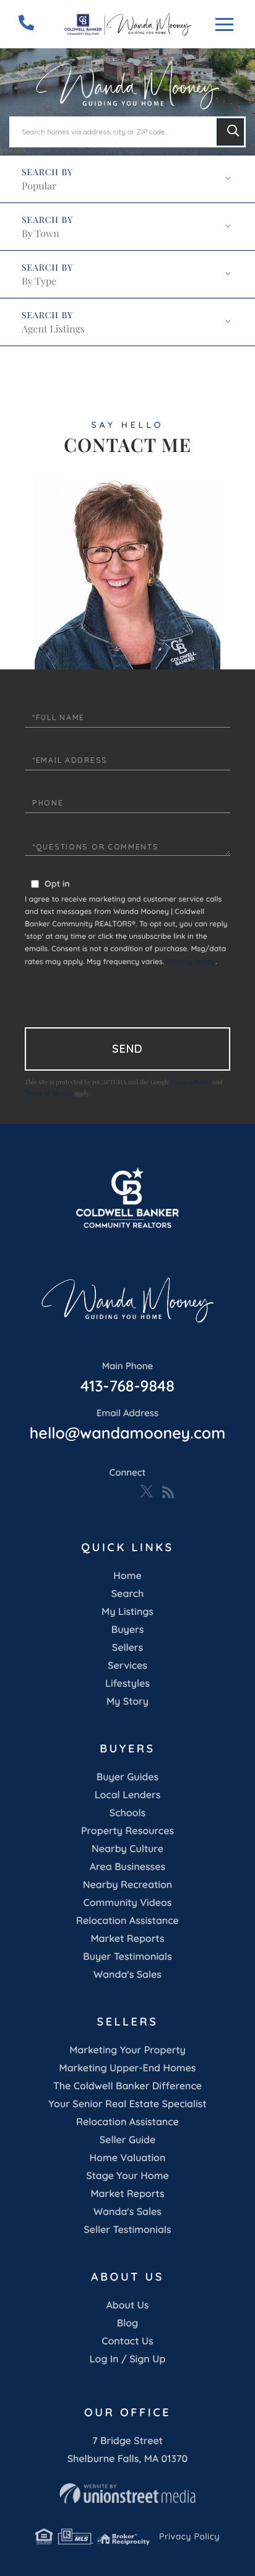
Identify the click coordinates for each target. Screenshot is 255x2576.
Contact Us (127, 2341)
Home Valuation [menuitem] (128, 2157)
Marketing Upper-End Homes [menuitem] (127, 2068)
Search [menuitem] (128, 1593)
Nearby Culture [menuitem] (127, 1848)
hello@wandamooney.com (127, 1425)
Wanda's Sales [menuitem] (127, 1974)
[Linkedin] (106, 1492)
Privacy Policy (191, 961)
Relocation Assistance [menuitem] (127, 1920)
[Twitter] (147, 1492)
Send (127, 1049)
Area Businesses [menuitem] (127, 1866)
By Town (41, 234)
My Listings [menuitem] (127, 1611)
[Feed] (168, 1492)
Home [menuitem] (127, 1575)
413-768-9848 (127, 1378)
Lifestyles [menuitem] (127, 1683)
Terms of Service (49, 1093)
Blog (127, 2323)
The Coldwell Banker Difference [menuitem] (127, 2086)
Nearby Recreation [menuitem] (128, 1884)
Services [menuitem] (127, 1665)
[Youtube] (126, 1492)
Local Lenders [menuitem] (128, 1795)
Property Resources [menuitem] (127, 1830)
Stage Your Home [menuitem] (127, 2175)
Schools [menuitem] (127, 1812)
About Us (128, 2305)
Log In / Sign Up (127, 2359)
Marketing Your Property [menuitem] (127, 2050)
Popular (39, 186)
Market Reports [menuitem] (127, 1938)
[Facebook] (86, 1492)
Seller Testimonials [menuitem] (127, 2229)
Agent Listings (53, 329)
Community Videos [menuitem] (128, 1902)
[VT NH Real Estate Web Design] (127, 2494)
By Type (39, 281)
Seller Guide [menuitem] (128, 2139)
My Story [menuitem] (127, 1701)
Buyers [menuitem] (128, 1629)
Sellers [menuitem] (127, 1647)
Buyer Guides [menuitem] (127, 1777)
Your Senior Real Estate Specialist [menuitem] (127, 2104)
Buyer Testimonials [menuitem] (127, 1956)
